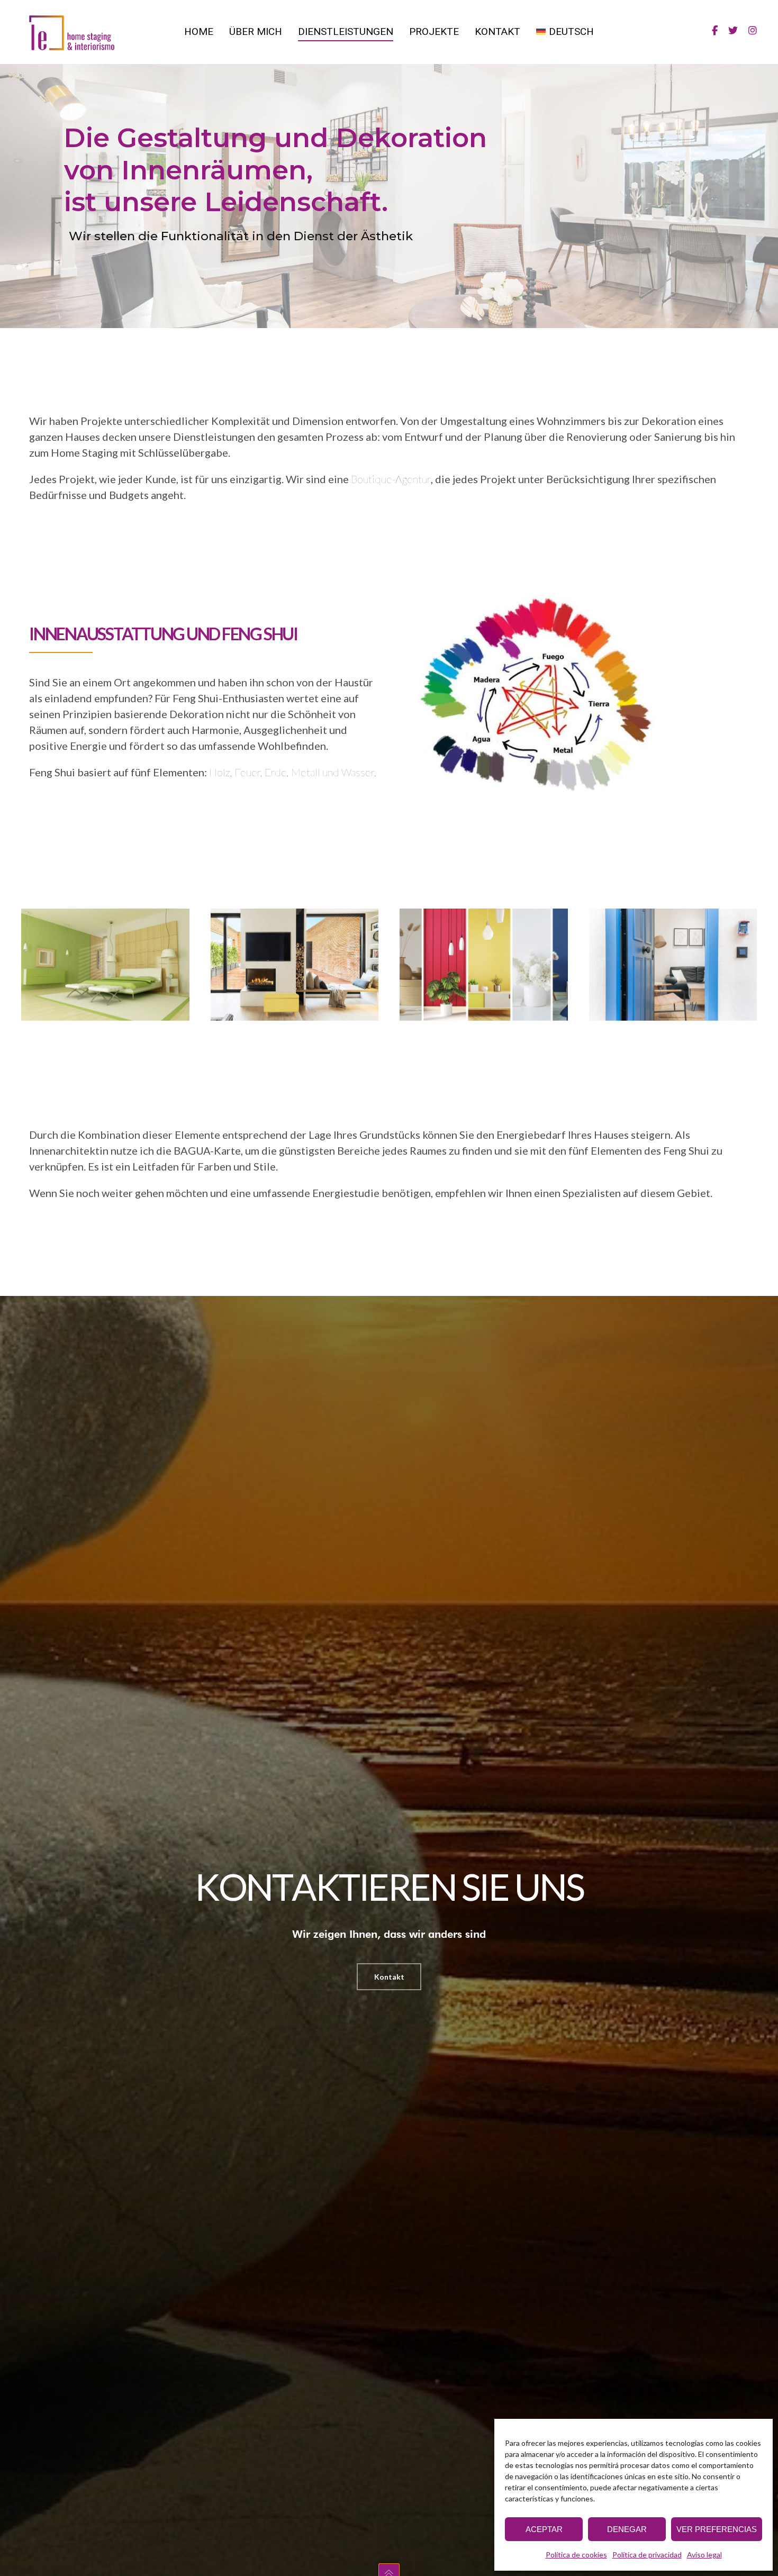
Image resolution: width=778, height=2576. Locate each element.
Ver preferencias (717, 2529)
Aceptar (544, 2529)
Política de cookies (576, 2555)
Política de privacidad (647, 2555)
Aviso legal (704, 2555)
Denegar (627, 2529)
